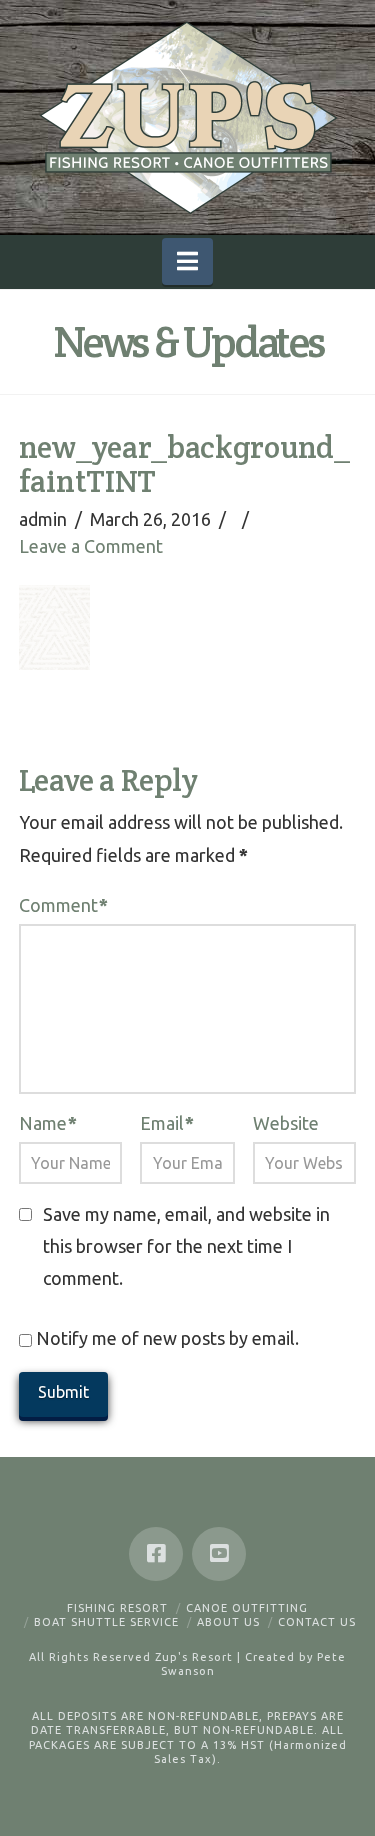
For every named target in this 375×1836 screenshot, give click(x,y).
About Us (228, 1622)
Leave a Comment (91, 546)
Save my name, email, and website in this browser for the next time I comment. (186, 1246)
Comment (63, 905)
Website (286, 1123)
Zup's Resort (194, 1657)
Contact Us (317, 1622)
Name (48, 1123)
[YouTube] (219, 1554)
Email (167, 1123)
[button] (187, 261)
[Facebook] (156, 1554)
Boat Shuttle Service (106, 1622)
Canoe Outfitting (247, 1608)
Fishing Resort (117, 1608)
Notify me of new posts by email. (167, 1338)
